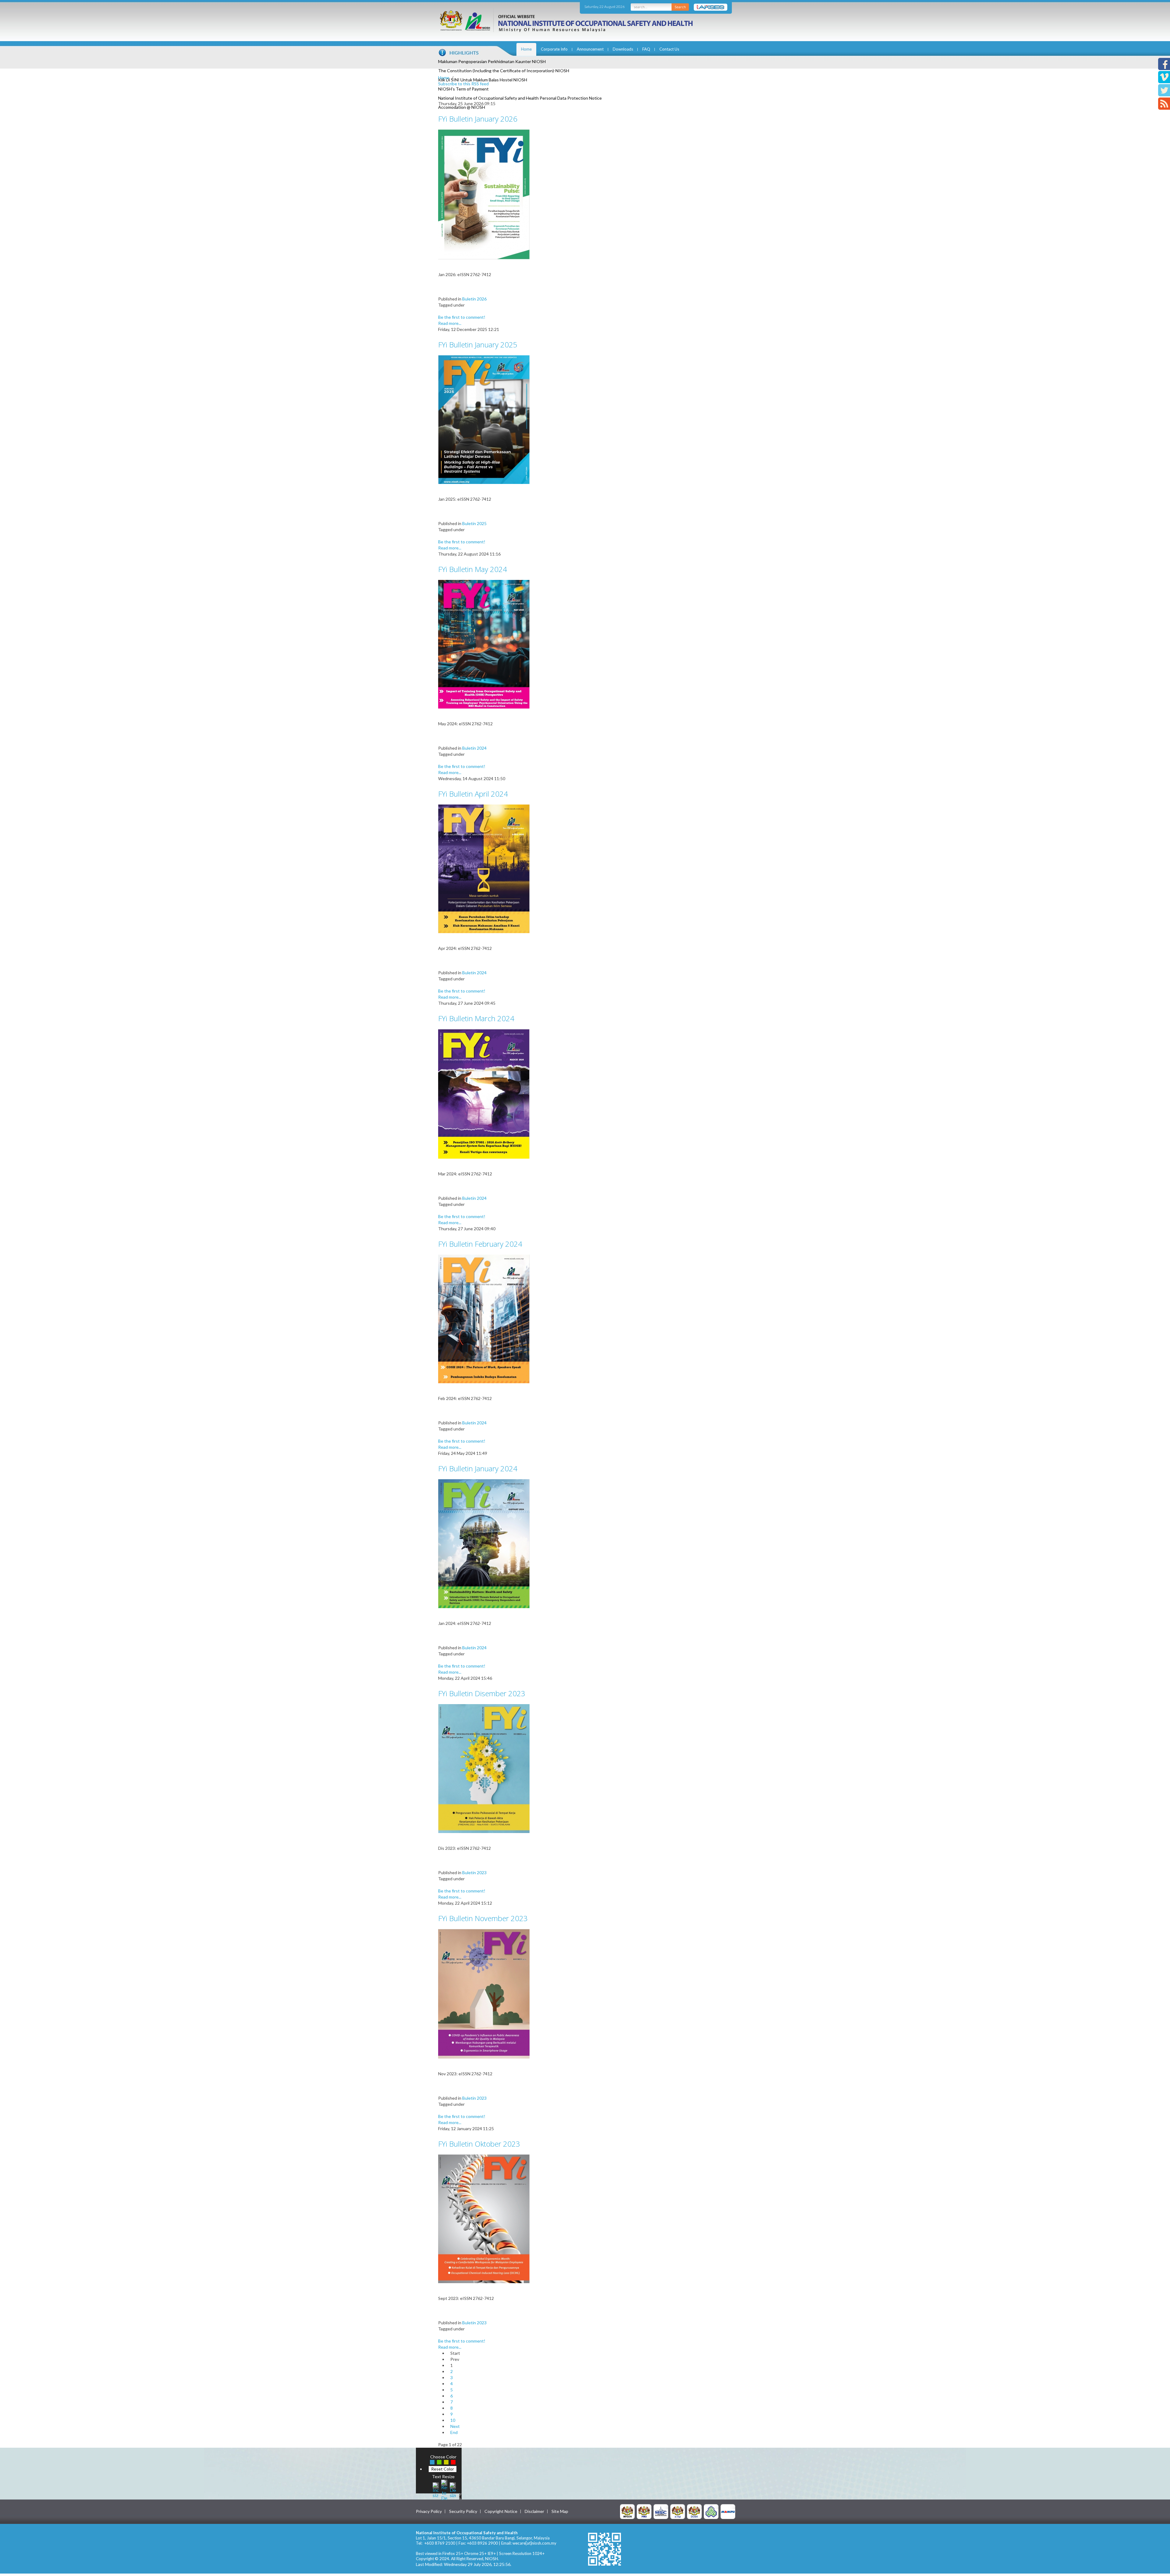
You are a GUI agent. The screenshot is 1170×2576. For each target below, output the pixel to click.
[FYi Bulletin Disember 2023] (484, 1768)
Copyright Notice (501, 2511)
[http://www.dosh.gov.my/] (694, 2511)
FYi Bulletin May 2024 (473, 569)
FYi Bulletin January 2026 (478, 119)
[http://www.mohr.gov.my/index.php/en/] (678, 2511)
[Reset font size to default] (444, 2489)
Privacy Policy (429, 2511)
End (454, 2432)
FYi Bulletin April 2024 (473, 794)
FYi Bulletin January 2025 (478, 345)
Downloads (623, 49)
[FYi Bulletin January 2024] (484, 1543)
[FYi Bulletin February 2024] (484, 1318)
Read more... (450, 323)
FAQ (646, 49)
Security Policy (463, 2511)
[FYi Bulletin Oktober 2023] (484, 2218)
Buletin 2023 (474, 1872)
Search (680, 7)
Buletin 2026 (474, 299)
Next (455, 2426)
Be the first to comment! (462, 317)
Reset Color (443, 2469)
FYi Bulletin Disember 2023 (482, 1693)
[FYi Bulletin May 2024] (484, 644)
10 (453, 2420)
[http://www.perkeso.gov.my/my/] (711, 2511)
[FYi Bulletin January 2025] (484, 419)
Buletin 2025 (474, 523)
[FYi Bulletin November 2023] (484, 1993)
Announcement (590, 49)
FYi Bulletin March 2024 (476, 1018)
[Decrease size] (453, 2489)
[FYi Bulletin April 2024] (484, 868)
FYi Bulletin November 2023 (483, 1918)
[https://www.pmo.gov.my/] (644, 2511)
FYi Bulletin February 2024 (480, 1244)
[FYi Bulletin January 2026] (484, 194)
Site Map (560, 2511)
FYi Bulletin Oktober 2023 (479, 2144)
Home (526, 49)
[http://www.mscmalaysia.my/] (661, 2511)
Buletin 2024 (474, 748)
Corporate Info (554, 49)
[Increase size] (436, 2489)
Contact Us (669, 49)
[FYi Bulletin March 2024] (484, 1093)
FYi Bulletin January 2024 (478, 1468)
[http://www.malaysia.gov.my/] (627, 2511)
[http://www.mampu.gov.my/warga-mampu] (728, 2511)
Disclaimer (534, 2511)
